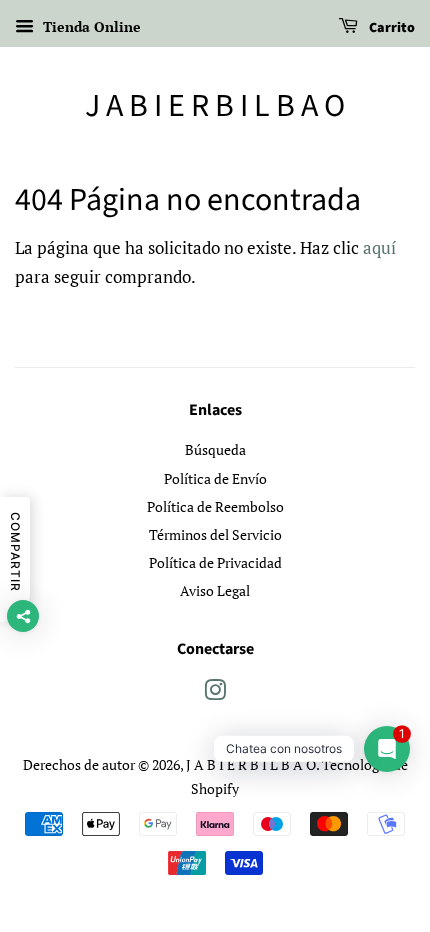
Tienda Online (90, 26)
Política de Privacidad (215, 562)
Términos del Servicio (215, 534)
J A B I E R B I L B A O (215, 106)
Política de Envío (215, 478)
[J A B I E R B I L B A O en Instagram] (215, 693)
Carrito (390, 28)
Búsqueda (215, 449)
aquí (379, 247)
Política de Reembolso (215, 506)
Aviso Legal (215, 590)
